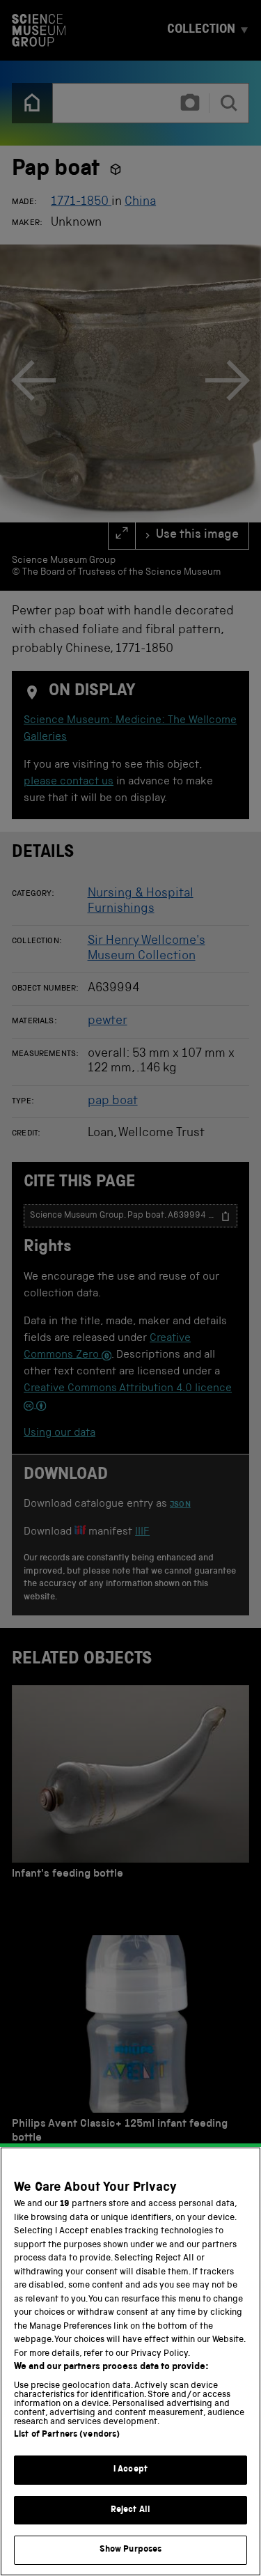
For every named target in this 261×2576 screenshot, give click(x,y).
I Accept (130, 2470)
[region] (130, 2361)
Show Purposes (131, 2550)
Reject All (130, 2510)
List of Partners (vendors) (67, 2435)
